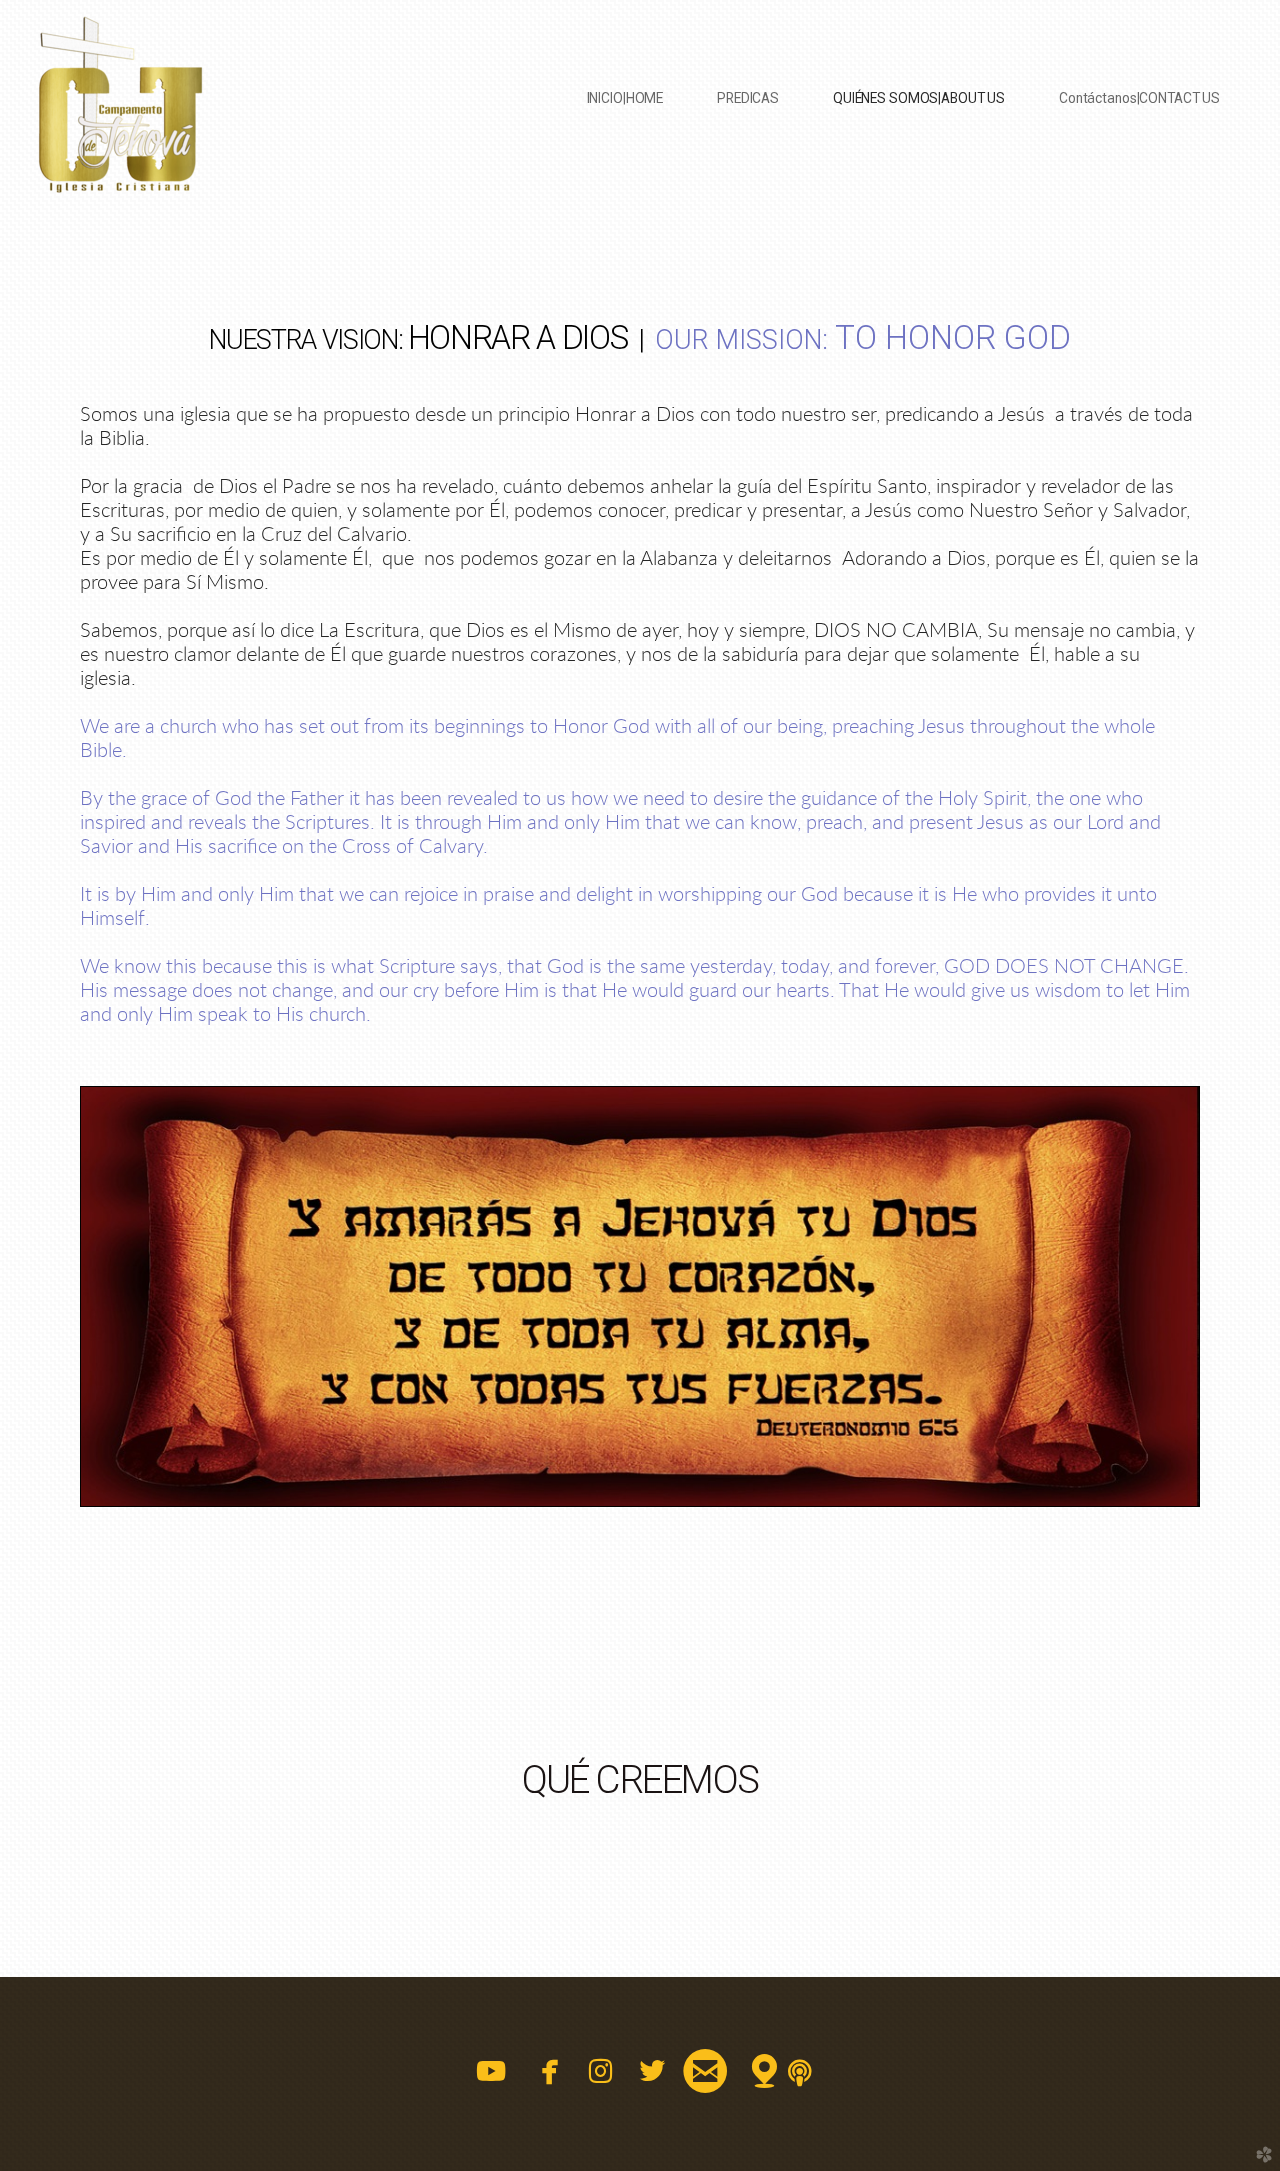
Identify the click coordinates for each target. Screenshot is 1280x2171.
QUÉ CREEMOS (640, 1779)
